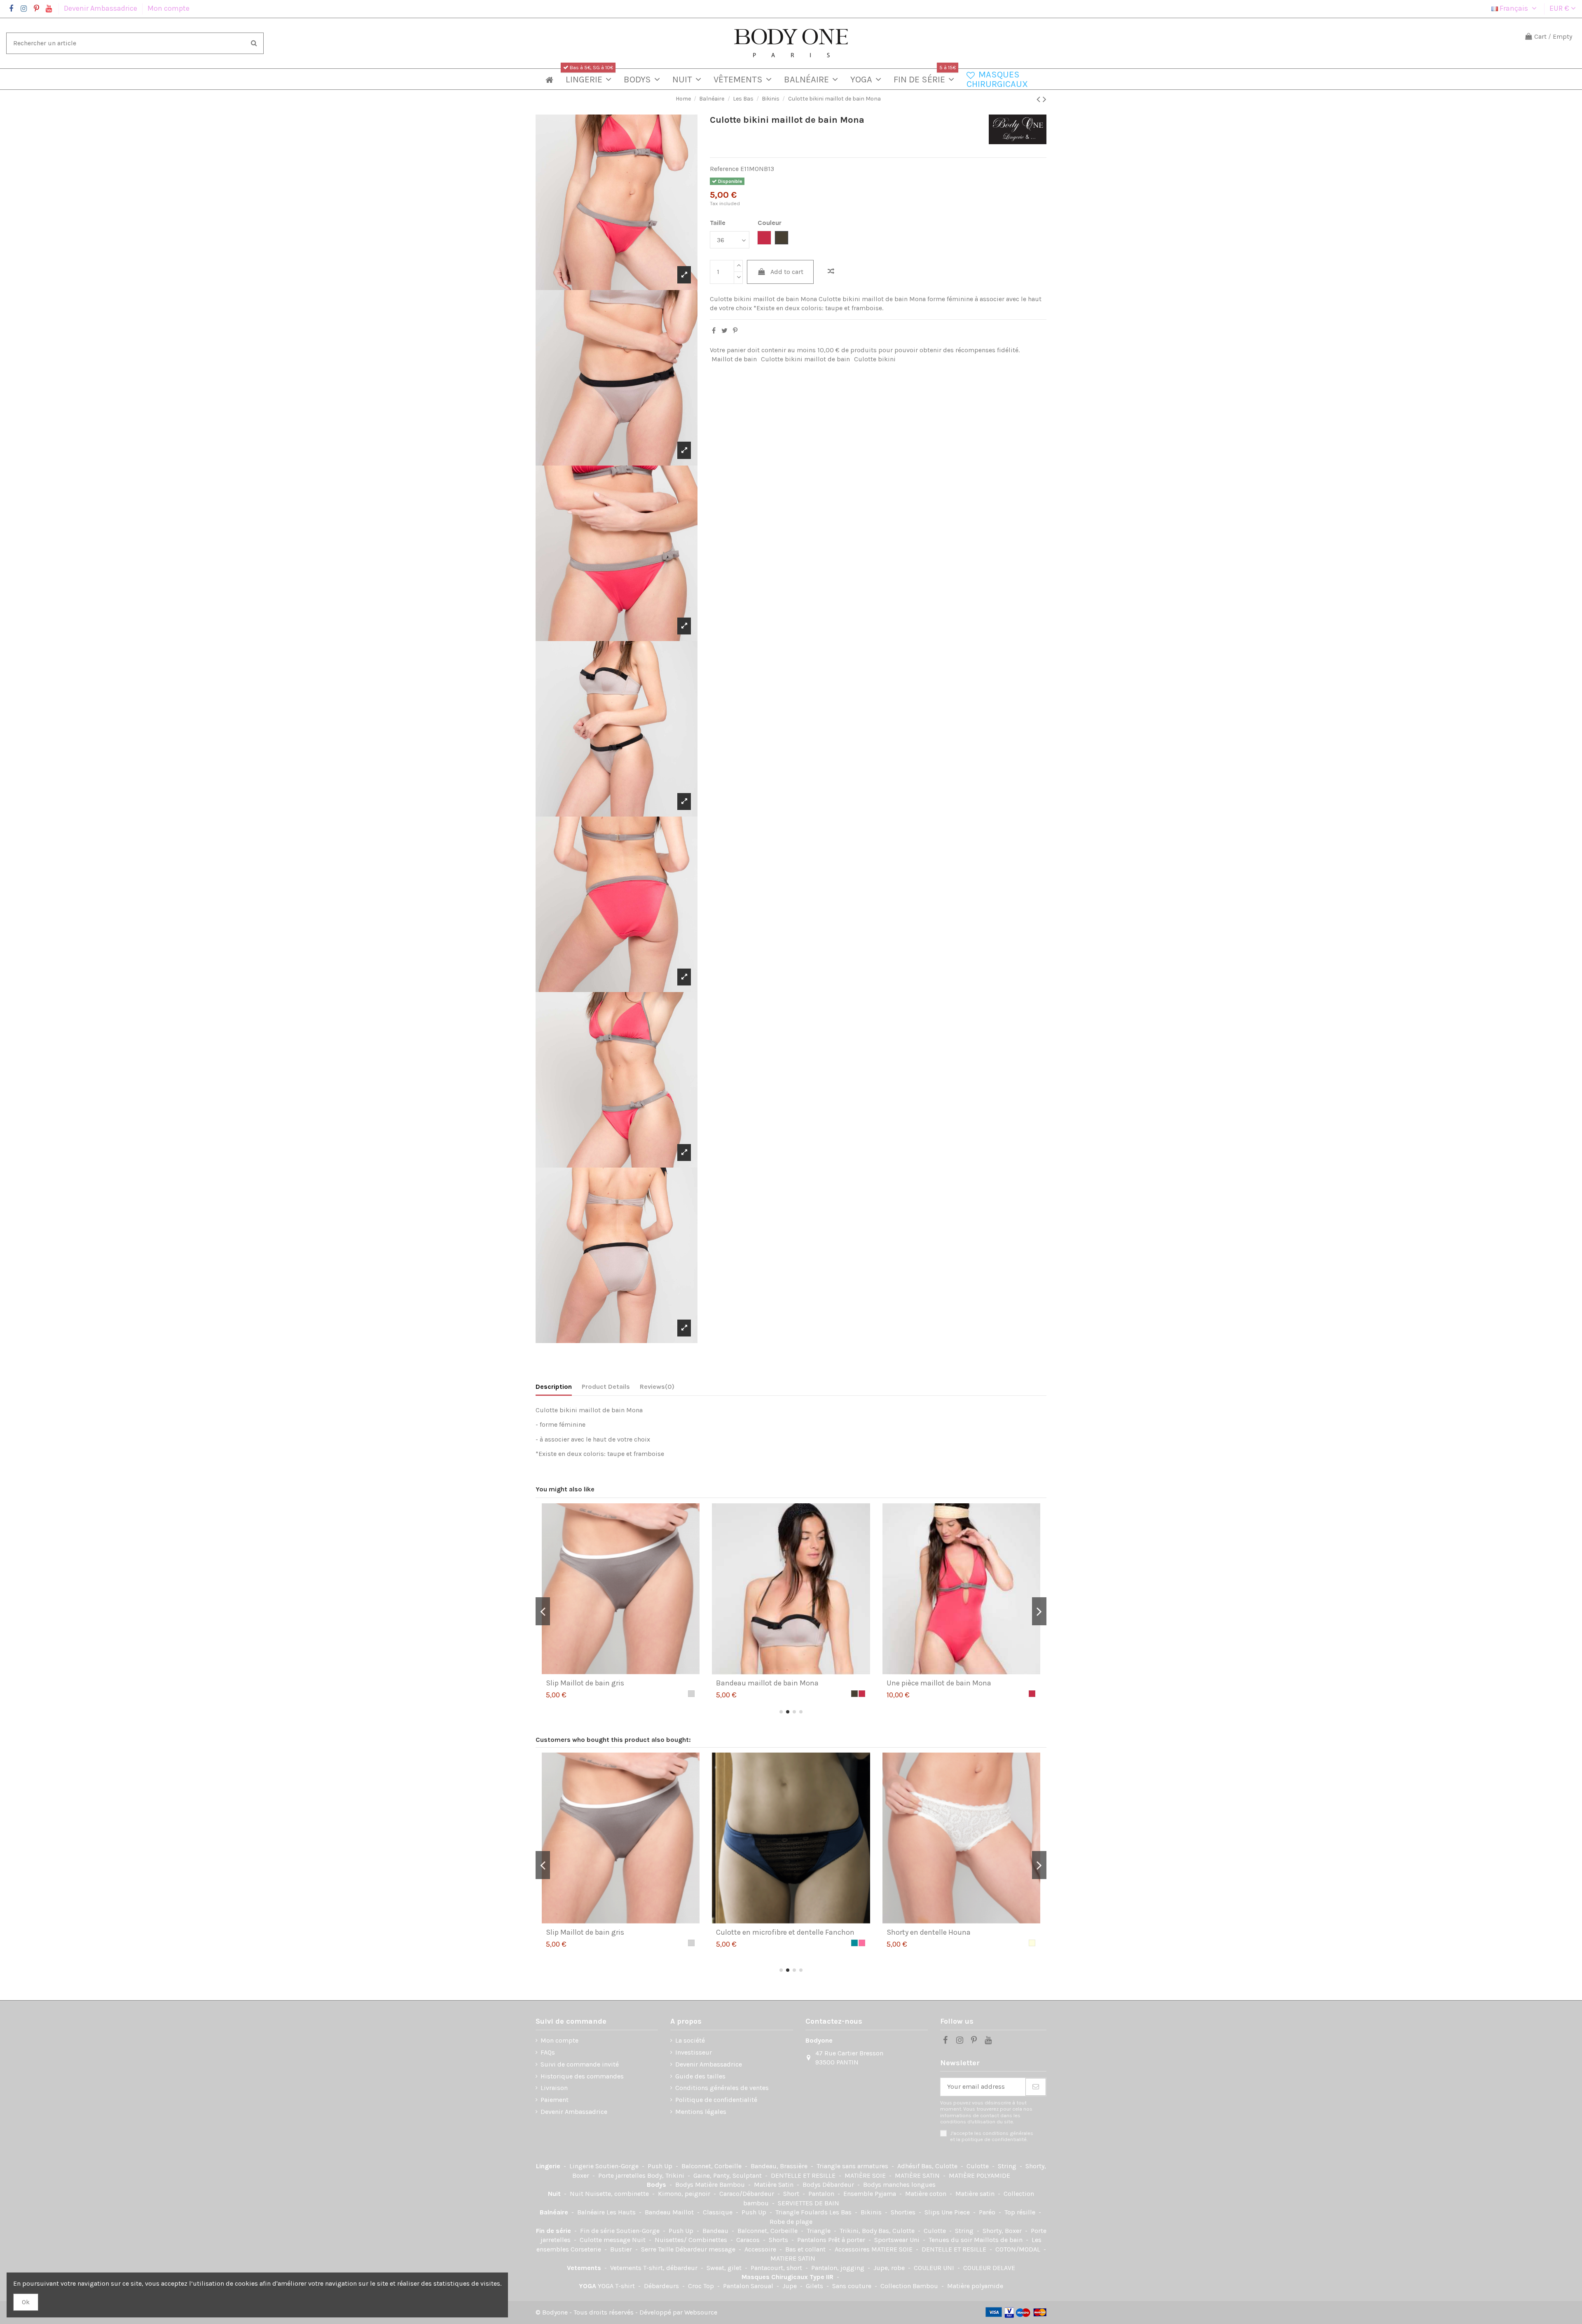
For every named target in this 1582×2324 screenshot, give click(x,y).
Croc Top (702, 2286)
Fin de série (554, 2231)
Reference (724, 169)
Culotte (978, 2166)
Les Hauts (622, 2212)
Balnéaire (555, 2212)
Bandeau (716, 2231)
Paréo (988, 2212)
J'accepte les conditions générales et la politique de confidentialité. (992, 2136)
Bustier (622, 2249)
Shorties (904, 2212)
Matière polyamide (975, 2286)
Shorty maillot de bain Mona (763, 1683)
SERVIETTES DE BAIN (809, 2203)
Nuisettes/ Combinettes (692, 2240)
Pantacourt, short (777, 2268)
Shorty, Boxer (1003, 2231)
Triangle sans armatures (853, 2166)
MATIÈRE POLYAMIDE (979, 2175)
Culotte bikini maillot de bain (805, 359)
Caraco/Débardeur (748, 2194)
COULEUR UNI (935, 2268)
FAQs (548, 2052)
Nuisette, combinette (618, 2194)
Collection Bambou (910, 2286)
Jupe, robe (890, 2268)
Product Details (606, 1387)
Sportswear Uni (898, 2240)
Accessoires (853, 2249)
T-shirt (626, 2286)
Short (792, 2194)
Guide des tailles (700, 2076)
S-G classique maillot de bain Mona (946, 1683)
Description (554, 1387)
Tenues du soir (951, 2240)
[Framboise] (691, 1694)
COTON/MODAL (1019, 2249)
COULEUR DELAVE (989, 2268)
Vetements (585, 2268)
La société (690, 2040)
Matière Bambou (721, 2185)
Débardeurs (662, 2286)
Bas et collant (806, 2249)
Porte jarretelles (623, 2175)
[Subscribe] (1036, 2087)
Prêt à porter (847, 2240)
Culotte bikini (875, 359)
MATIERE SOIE (893, 2249)
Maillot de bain (734, 359)
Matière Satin (775, 2185)
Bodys (657, 2185)
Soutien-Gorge (618, 2166)
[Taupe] (684, 1694)
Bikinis (872, 2212)
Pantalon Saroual (749, 2286)
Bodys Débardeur (829, 2185)
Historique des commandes (582, 2076)
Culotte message (606, 2240)
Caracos (749, 2240)
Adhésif (909, 2166)
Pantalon (822, 2194)
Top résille (1021, 2212)
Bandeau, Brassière (780, 2166)
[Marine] (862, 1943)
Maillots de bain (999, 2240)
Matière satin (976, 2194)
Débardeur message (706, 2249)
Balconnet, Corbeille (712, 2166)
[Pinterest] (735, 331)
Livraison (554, 2088)
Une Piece (956, 2212)
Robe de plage (791, 2222)
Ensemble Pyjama (871, 2194)
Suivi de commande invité (580, 2064)
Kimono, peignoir (685, 2194)
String (1008, 2166)
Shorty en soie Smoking (926, 1932)
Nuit (555, 2194)
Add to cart (787, 272)
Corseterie (587, 2249)
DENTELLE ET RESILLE (804, 2175)
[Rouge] (854, 1943)
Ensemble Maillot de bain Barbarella (776, 1932)
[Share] (714, 331)
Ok (26, 2302)
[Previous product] (1040, 99)
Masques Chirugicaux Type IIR (788, 2277)
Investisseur (694, 2052)
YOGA (588, 2286)
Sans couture (853, 2286)
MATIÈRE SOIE (866, 2175)
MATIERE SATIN (793, 2258)
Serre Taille (658, 2249)
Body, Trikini (667, 2175)
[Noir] (847, 1943)
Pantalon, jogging (839, 2268)
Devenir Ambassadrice (101, 8)
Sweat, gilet (725, 2268)
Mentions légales (701, 2112)
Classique (718, 2212)
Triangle (819, 2231)
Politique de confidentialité (716, 2100)
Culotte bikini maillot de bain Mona (605, 1683)
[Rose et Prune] (1032, 1943)
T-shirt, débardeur (671, 2268)
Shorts (779, 2240)
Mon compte (168, 8)
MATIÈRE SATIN (918, 2175)
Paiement (555, 2100)
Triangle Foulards (802, 2212)
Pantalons (813, 2240)
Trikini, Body (859, 2231)
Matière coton (927, 2194)
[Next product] (1045, 99)
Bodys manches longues (899, 2185)
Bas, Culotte (940, 2166)
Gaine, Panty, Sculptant (728, 2175)
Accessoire (761, 2249)
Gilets (815, 2286)
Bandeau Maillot (670, 2212)
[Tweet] (724, 331)
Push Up (661, 2166)
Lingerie (549, 2166)
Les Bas (841, 2212)
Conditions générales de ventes (722, 2088)
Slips (933, 2212)
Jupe (790, 2286)
